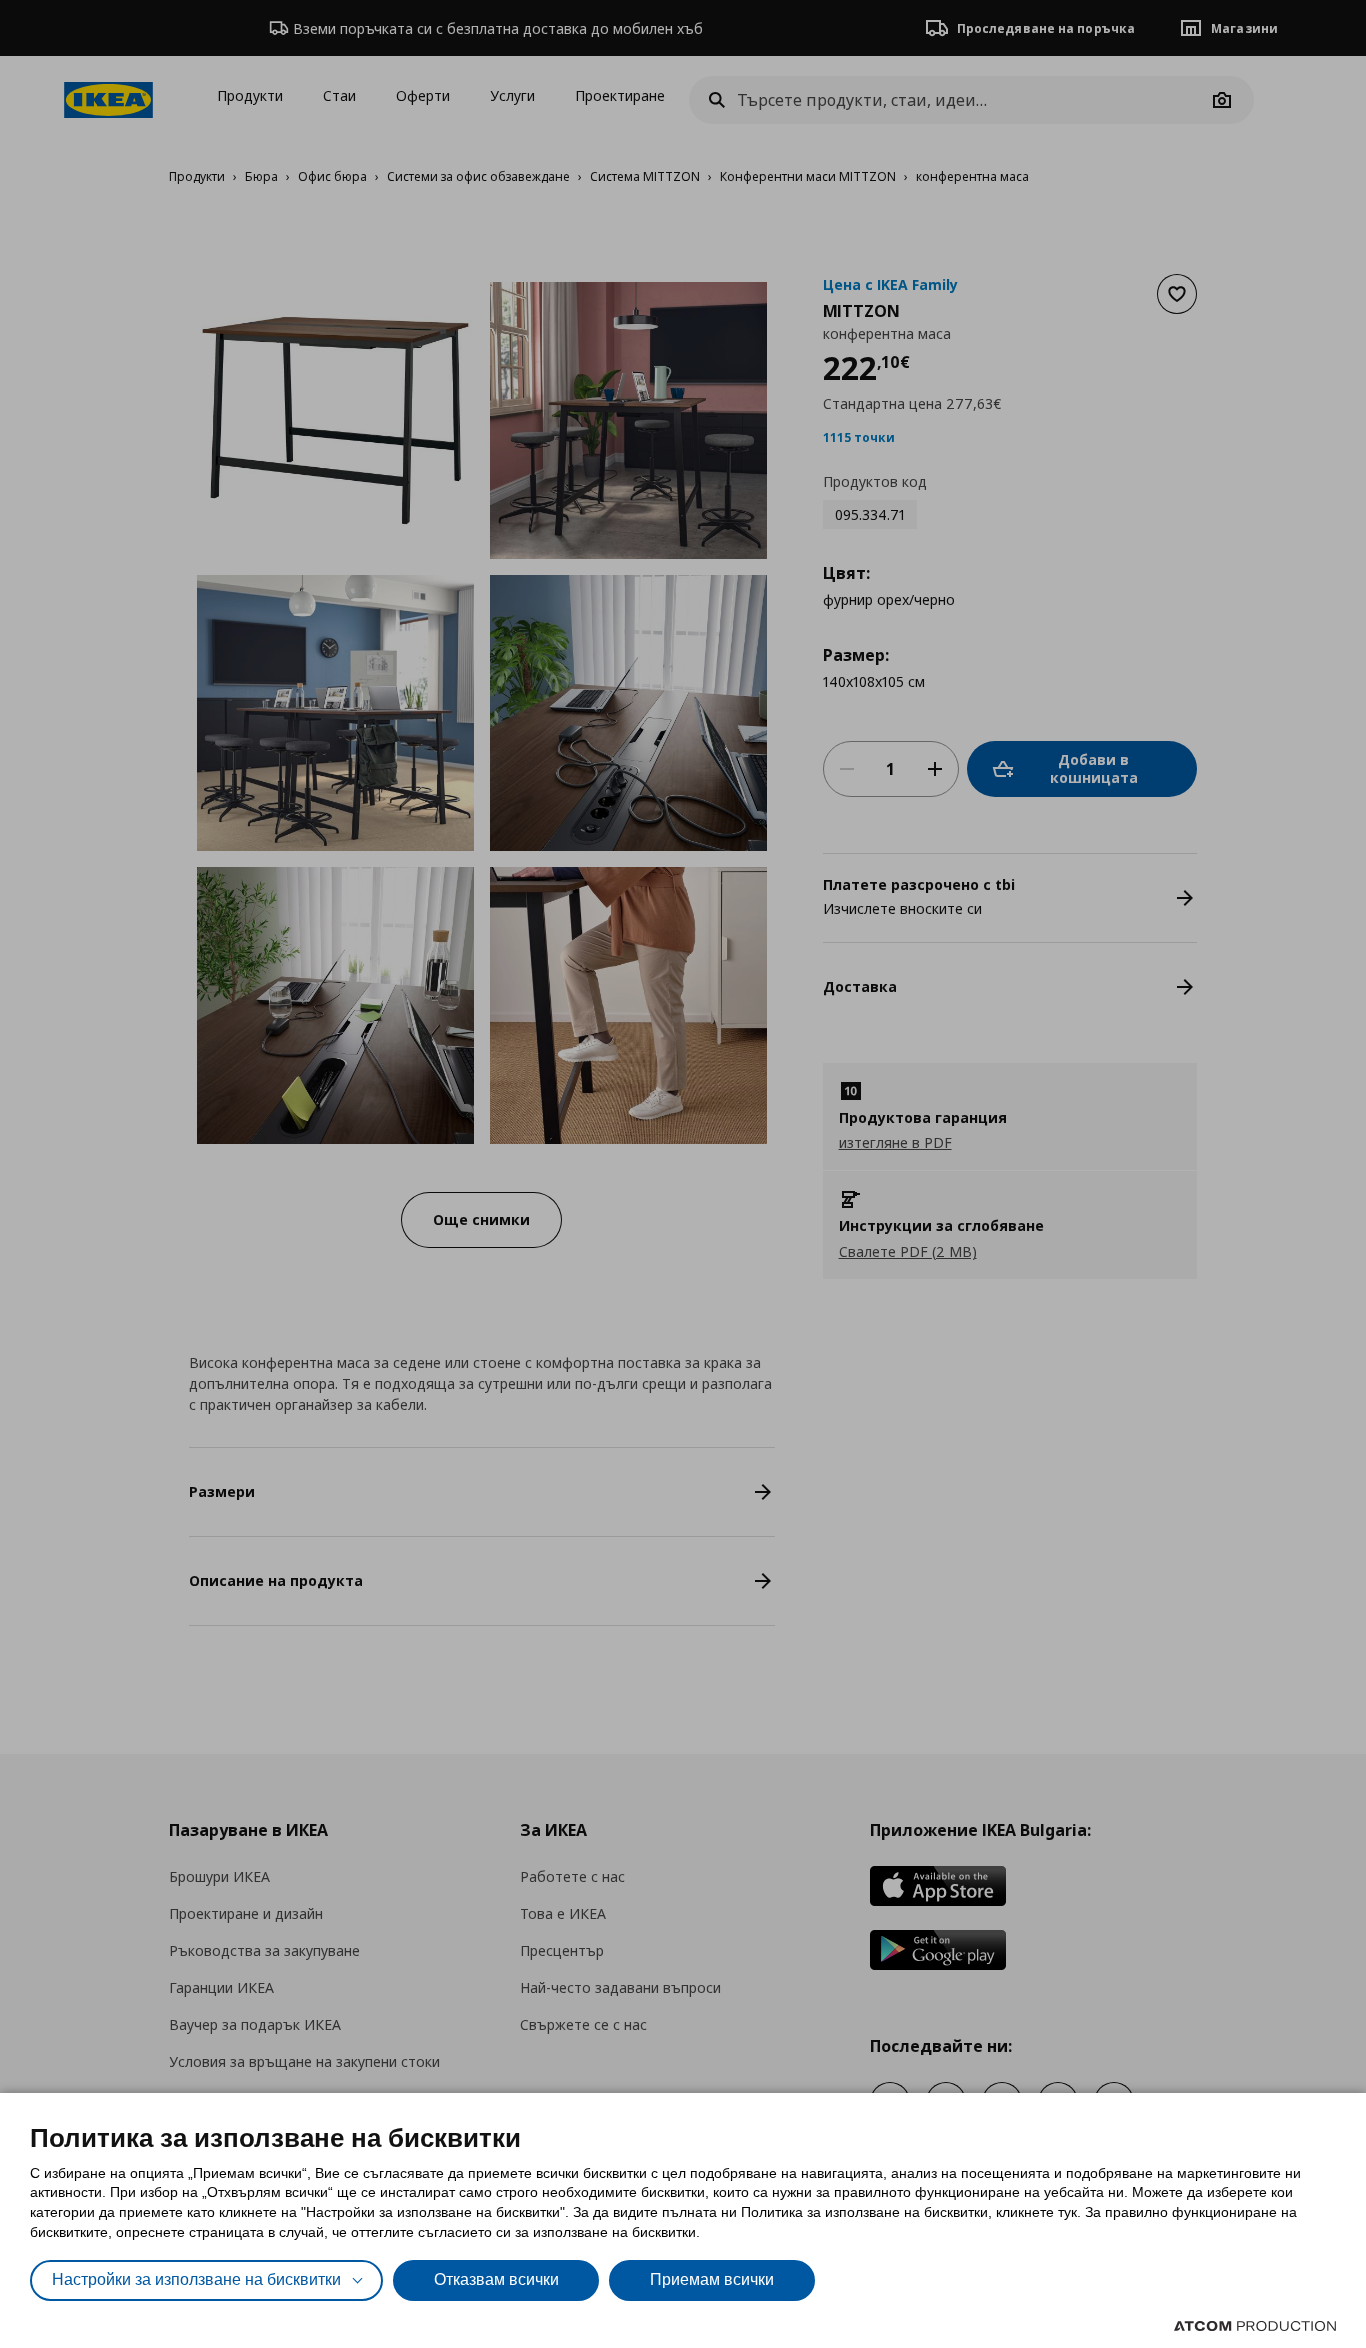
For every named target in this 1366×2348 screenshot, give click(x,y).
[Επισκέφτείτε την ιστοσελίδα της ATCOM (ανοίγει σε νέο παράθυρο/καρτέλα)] (1255, 2326)
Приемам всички (712, 2279)
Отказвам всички (496, 2279)
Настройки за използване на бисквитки (196, 2279)
